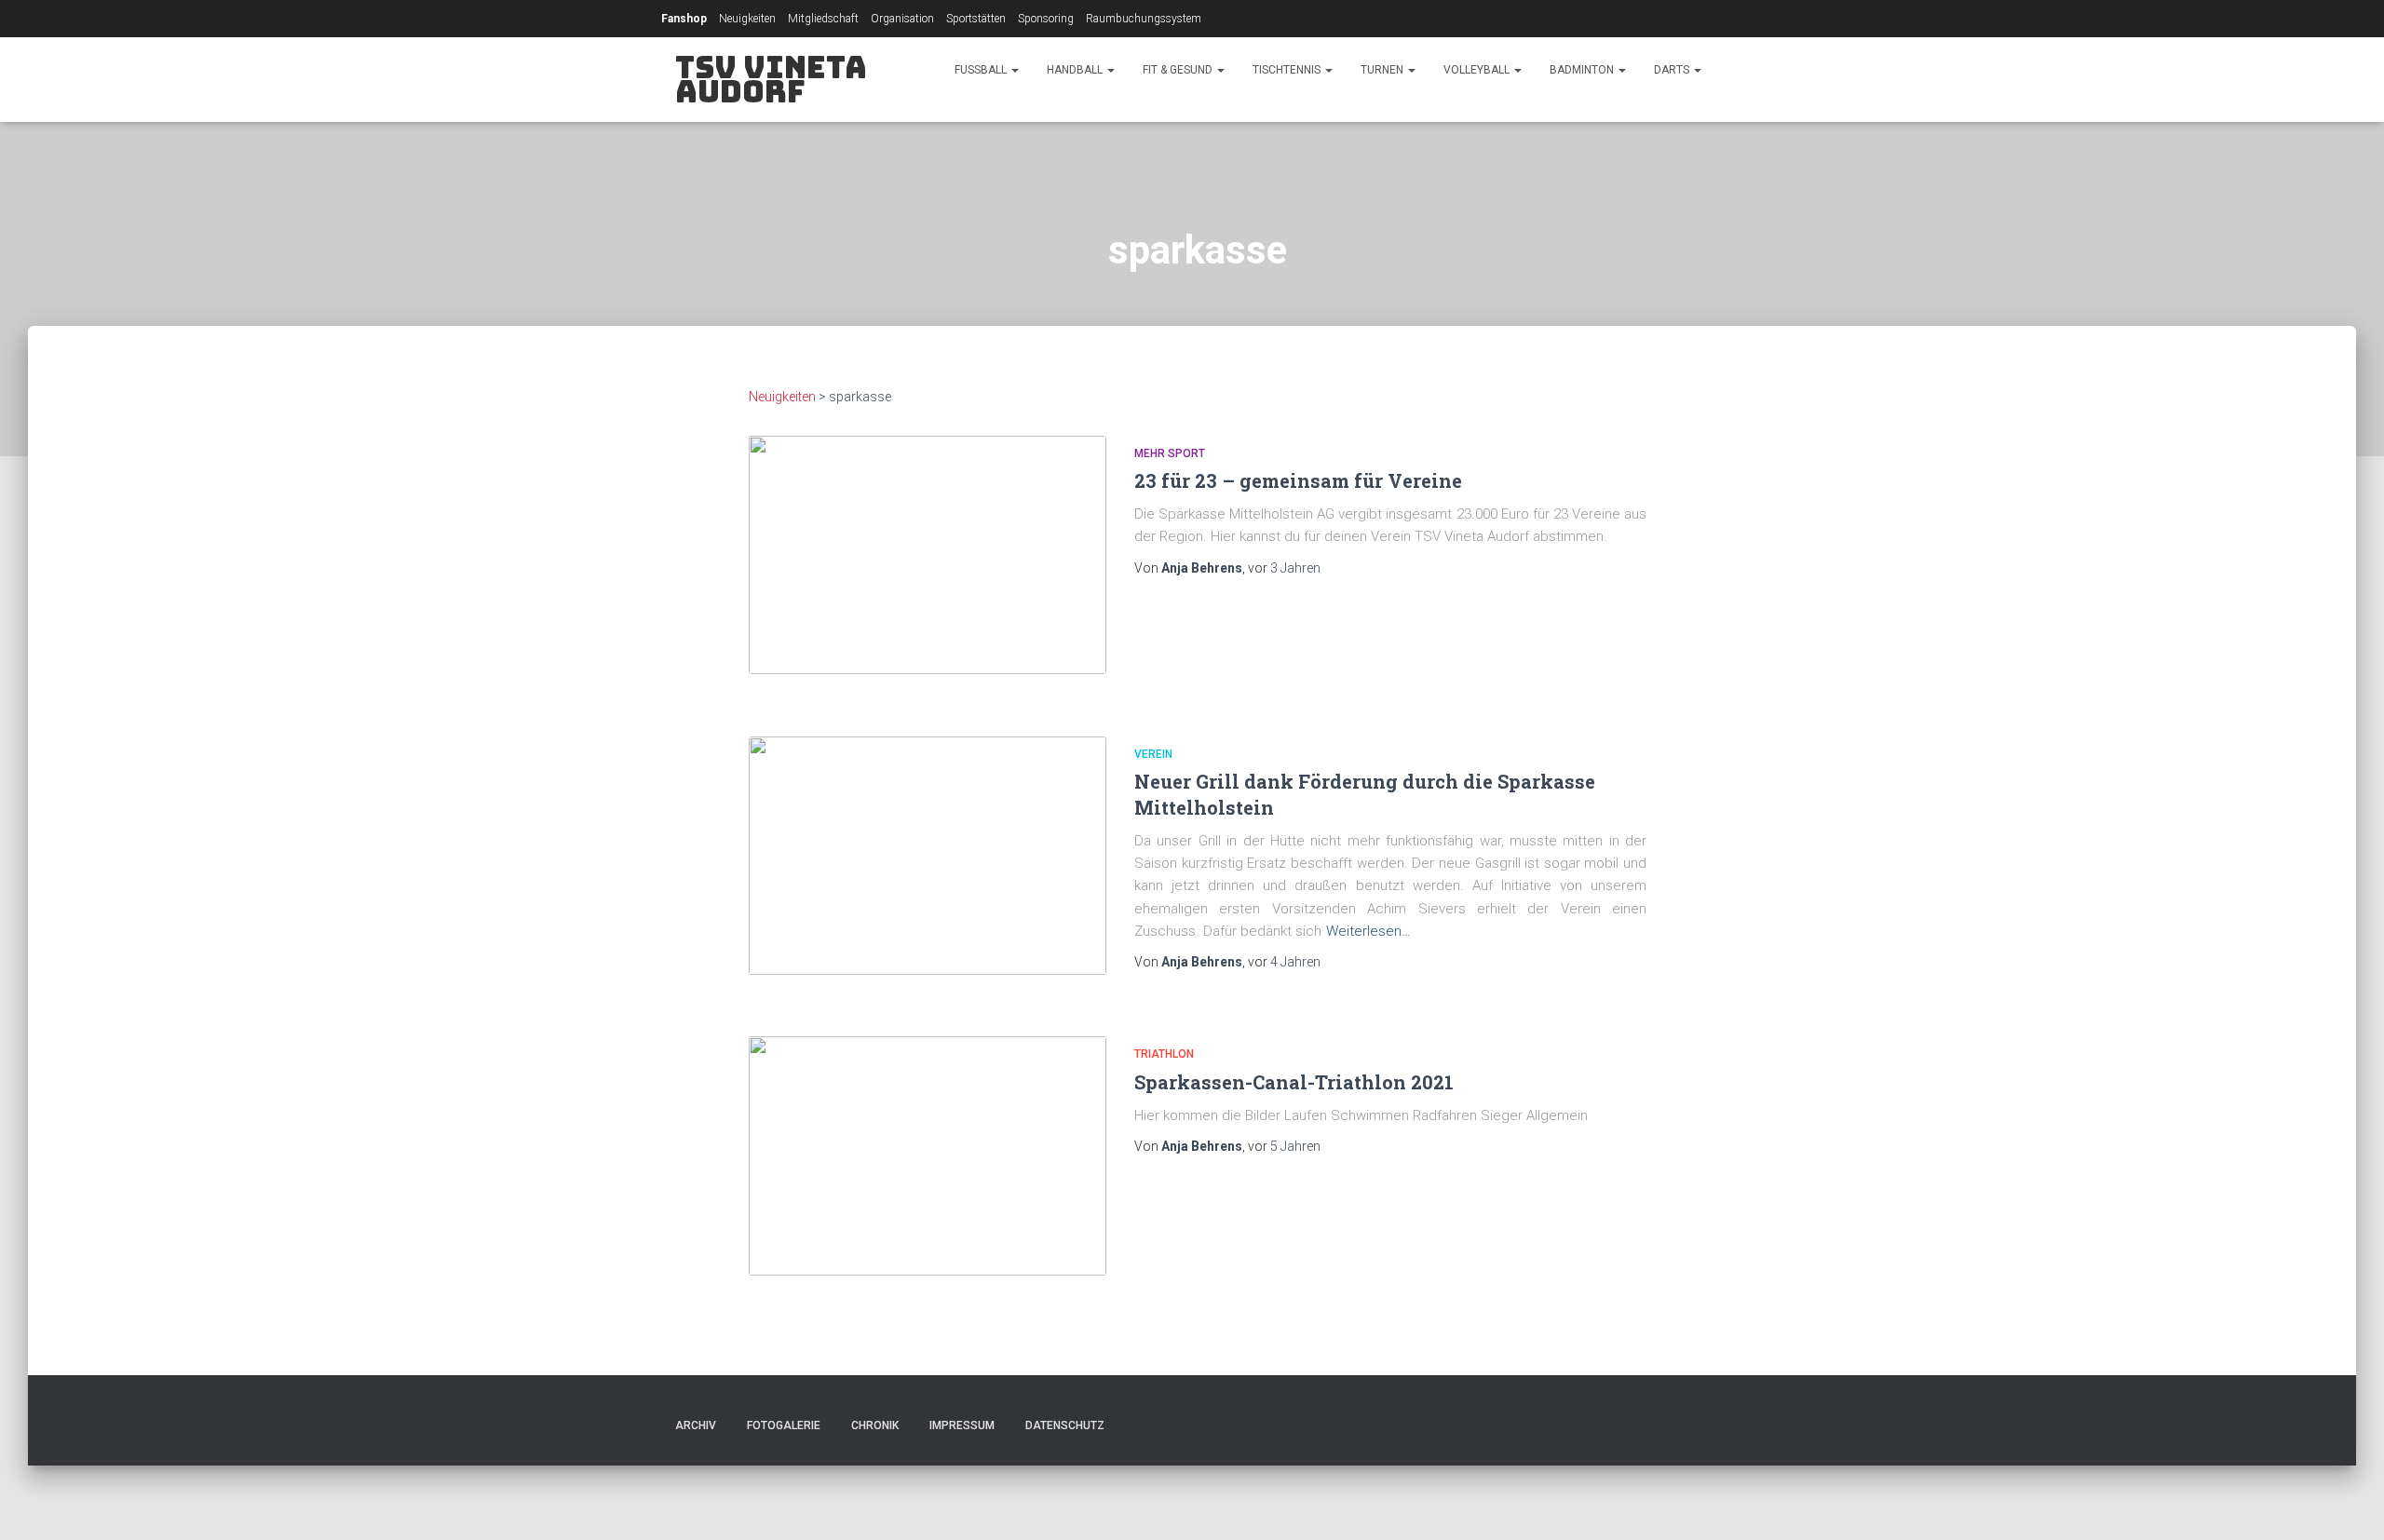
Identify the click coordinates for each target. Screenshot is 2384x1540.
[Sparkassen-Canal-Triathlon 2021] (928, 1155)
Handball (1076, 70)
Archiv (696, 1425)
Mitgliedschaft (823, 19)
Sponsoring (1046, 19)
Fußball (982, 70)
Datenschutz (1065, 1425)
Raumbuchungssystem (1144, 19)
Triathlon (1164, 1054)
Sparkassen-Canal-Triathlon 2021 (1294, 1082)
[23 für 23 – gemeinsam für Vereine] (928, 555)
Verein (1153, 754)
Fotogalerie (784, 1425)
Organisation (902, 19)
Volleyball (1478, 70)
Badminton (1583, 70)
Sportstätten (976, 19)
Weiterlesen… (1368, 931)
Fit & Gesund (1179, 70)
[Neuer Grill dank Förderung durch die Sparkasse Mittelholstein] (928, 856)
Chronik (875, 1425)
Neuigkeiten (747, 19)
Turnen (1383, 70)
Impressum (962, 1425)
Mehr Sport (1170, 453)
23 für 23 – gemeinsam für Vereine (1298, 480)
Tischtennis (1288, 70)
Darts (1673, 70)
